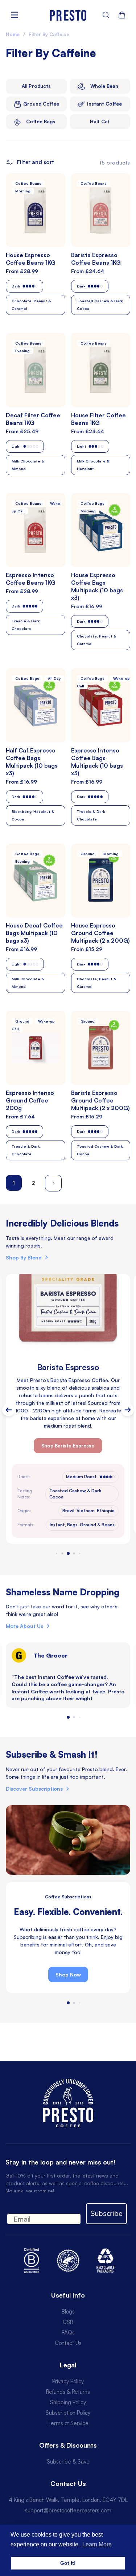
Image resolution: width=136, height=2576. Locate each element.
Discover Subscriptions (34, 1789)
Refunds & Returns (68, 2392)
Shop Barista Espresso (68, 1446)
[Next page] (53, 1183)
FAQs (68, 2332)
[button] (106, 15)
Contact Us (68, 2343)
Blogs (68, 2311)
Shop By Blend (24, 1257)
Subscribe (106, 2214)
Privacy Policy (68, 2381)
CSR (68, 2322)
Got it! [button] (68, 2563)
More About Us (24, 1626)
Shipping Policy (68, 2402)
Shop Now (68, 1974)
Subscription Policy (68, 2413)
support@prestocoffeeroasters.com (68, 2510)
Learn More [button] (97, 2544)
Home (13, 34)
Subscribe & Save (68, 2462)
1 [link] (14, 1183)
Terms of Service (68, 2423)
